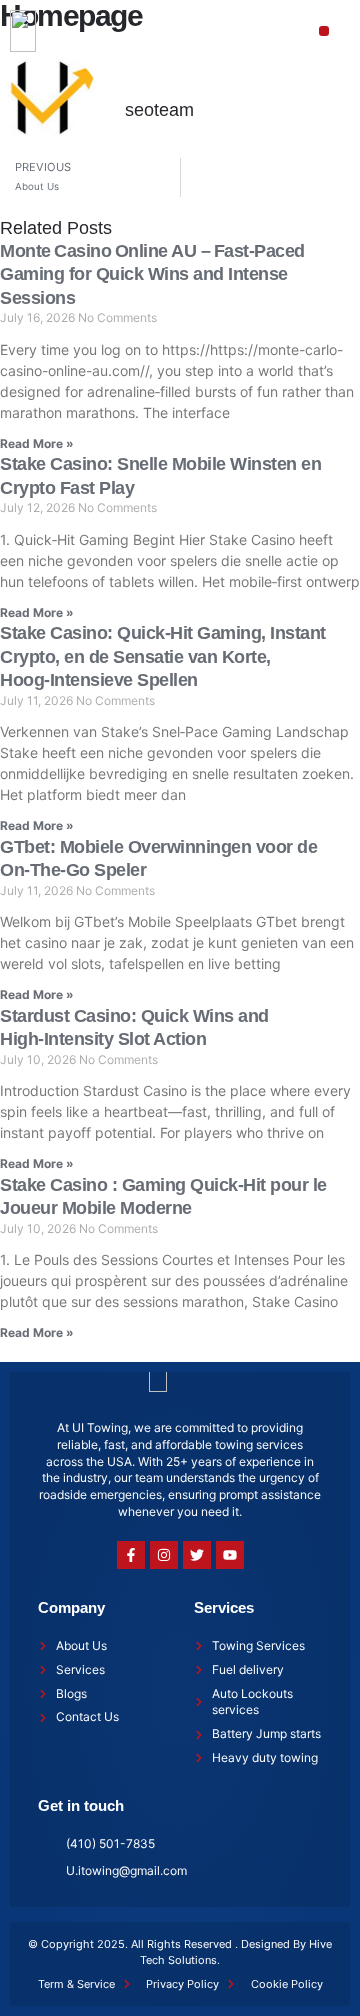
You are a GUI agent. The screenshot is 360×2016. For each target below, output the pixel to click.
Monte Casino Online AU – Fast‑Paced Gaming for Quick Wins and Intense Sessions (152, 274)
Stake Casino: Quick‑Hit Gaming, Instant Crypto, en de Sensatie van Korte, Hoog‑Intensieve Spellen (163, 656)
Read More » (37, 443)
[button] (324, 31)
